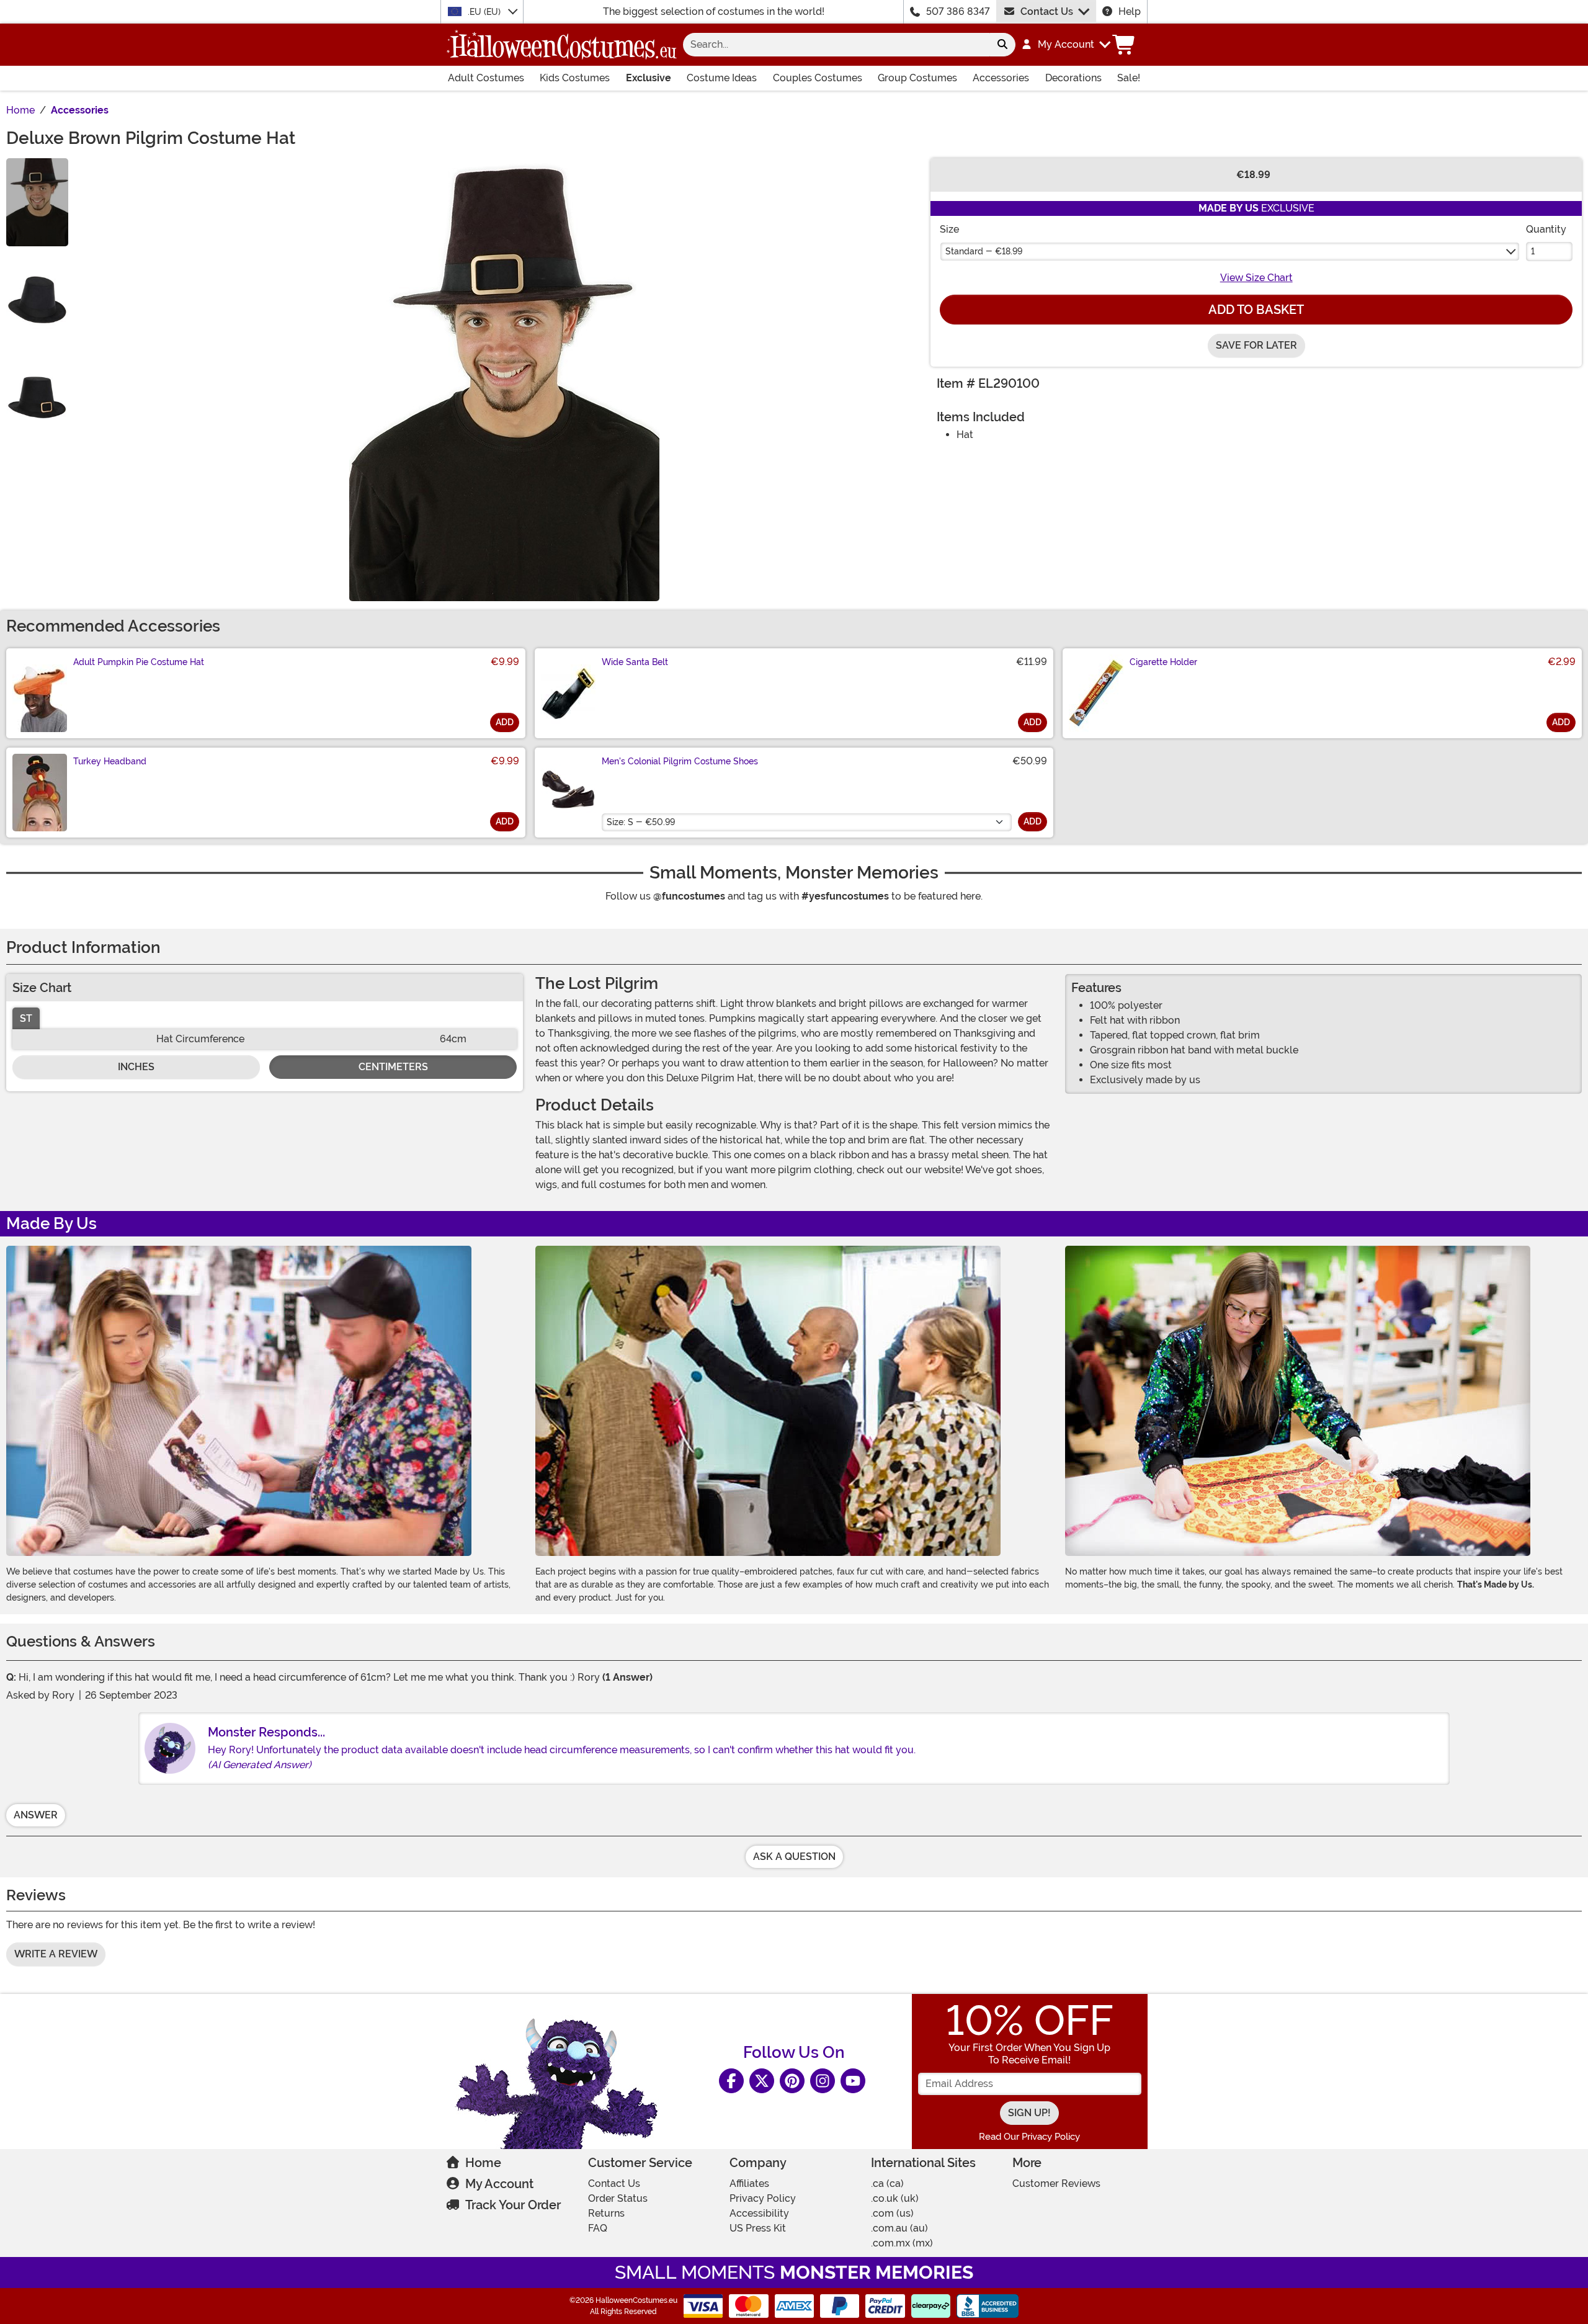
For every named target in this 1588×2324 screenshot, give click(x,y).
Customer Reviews (1056, 2183)
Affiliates (749, 2183)
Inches (136, 1067)
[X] (762, 2081)
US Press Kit (758, 2228)
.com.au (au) (899, 2228)
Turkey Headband (110, 761)
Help (1130, 11)
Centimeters (393, 1067)
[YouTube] (853, 2081)
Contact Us (1047, 11)
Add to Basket (1256, 310)
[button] (1065, 45)
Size (949, 229)
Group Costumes (917, 78)
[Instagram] (823, 2081)
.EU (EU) (485, 12)
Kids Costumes (575, 78)
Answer (36, 1815)
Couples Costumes (818, 78)
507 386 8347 (958, 11)
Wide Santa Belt (635, 662)
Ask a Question (794, 1857)
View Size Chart (1256, 278)
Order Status (618, 2198)
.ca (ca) (887, 2183)
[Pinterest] (792, 2081)
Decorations (1073, 78)
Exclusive (649, 78)
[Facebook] (731, 2081)
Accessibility (759, 2213)
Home (483, 2163)
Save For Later (1256, 345)
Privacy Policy (763, 2198)
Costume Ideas (722, 78)
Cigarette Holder (1163, 662)
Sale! (1129, 78)
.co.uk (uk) (895, 2198)
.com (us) (892, 2213)
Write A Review (56, 1954)
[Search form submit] (1002, 45)
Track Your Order (513, 2205)
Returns (606, 2213)
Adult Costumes (486, 78)
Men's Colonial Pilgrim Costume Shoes (680, 761)
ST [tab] (26, 1018)
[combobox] (836, 45)
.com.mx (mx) (902, 2243)
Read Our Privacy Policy (1029, 2137)
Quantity (1546, 229)
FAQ (598, 2228)
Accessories (1001, 78)
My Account (499, 2184)
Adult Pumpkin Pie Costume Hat (139, 662)
